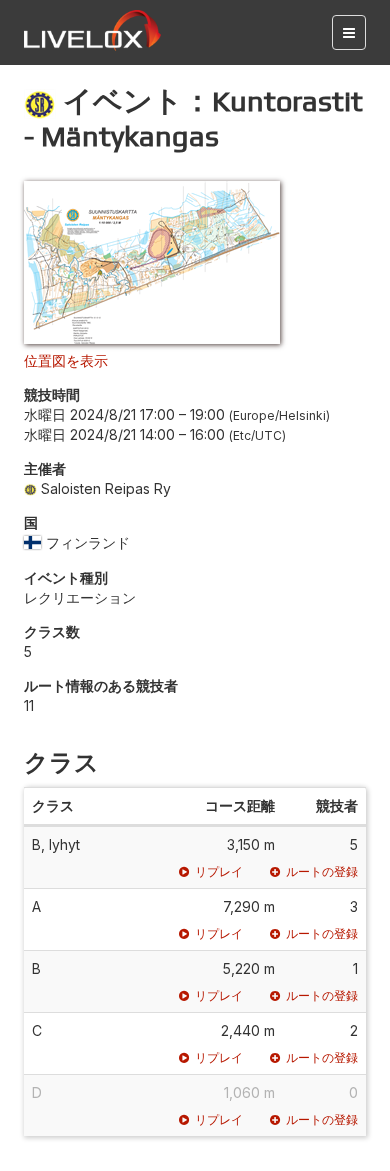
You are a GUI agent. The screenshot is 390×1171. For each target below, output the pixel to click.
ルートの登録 (322, 871)
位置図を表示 (66, 360)
